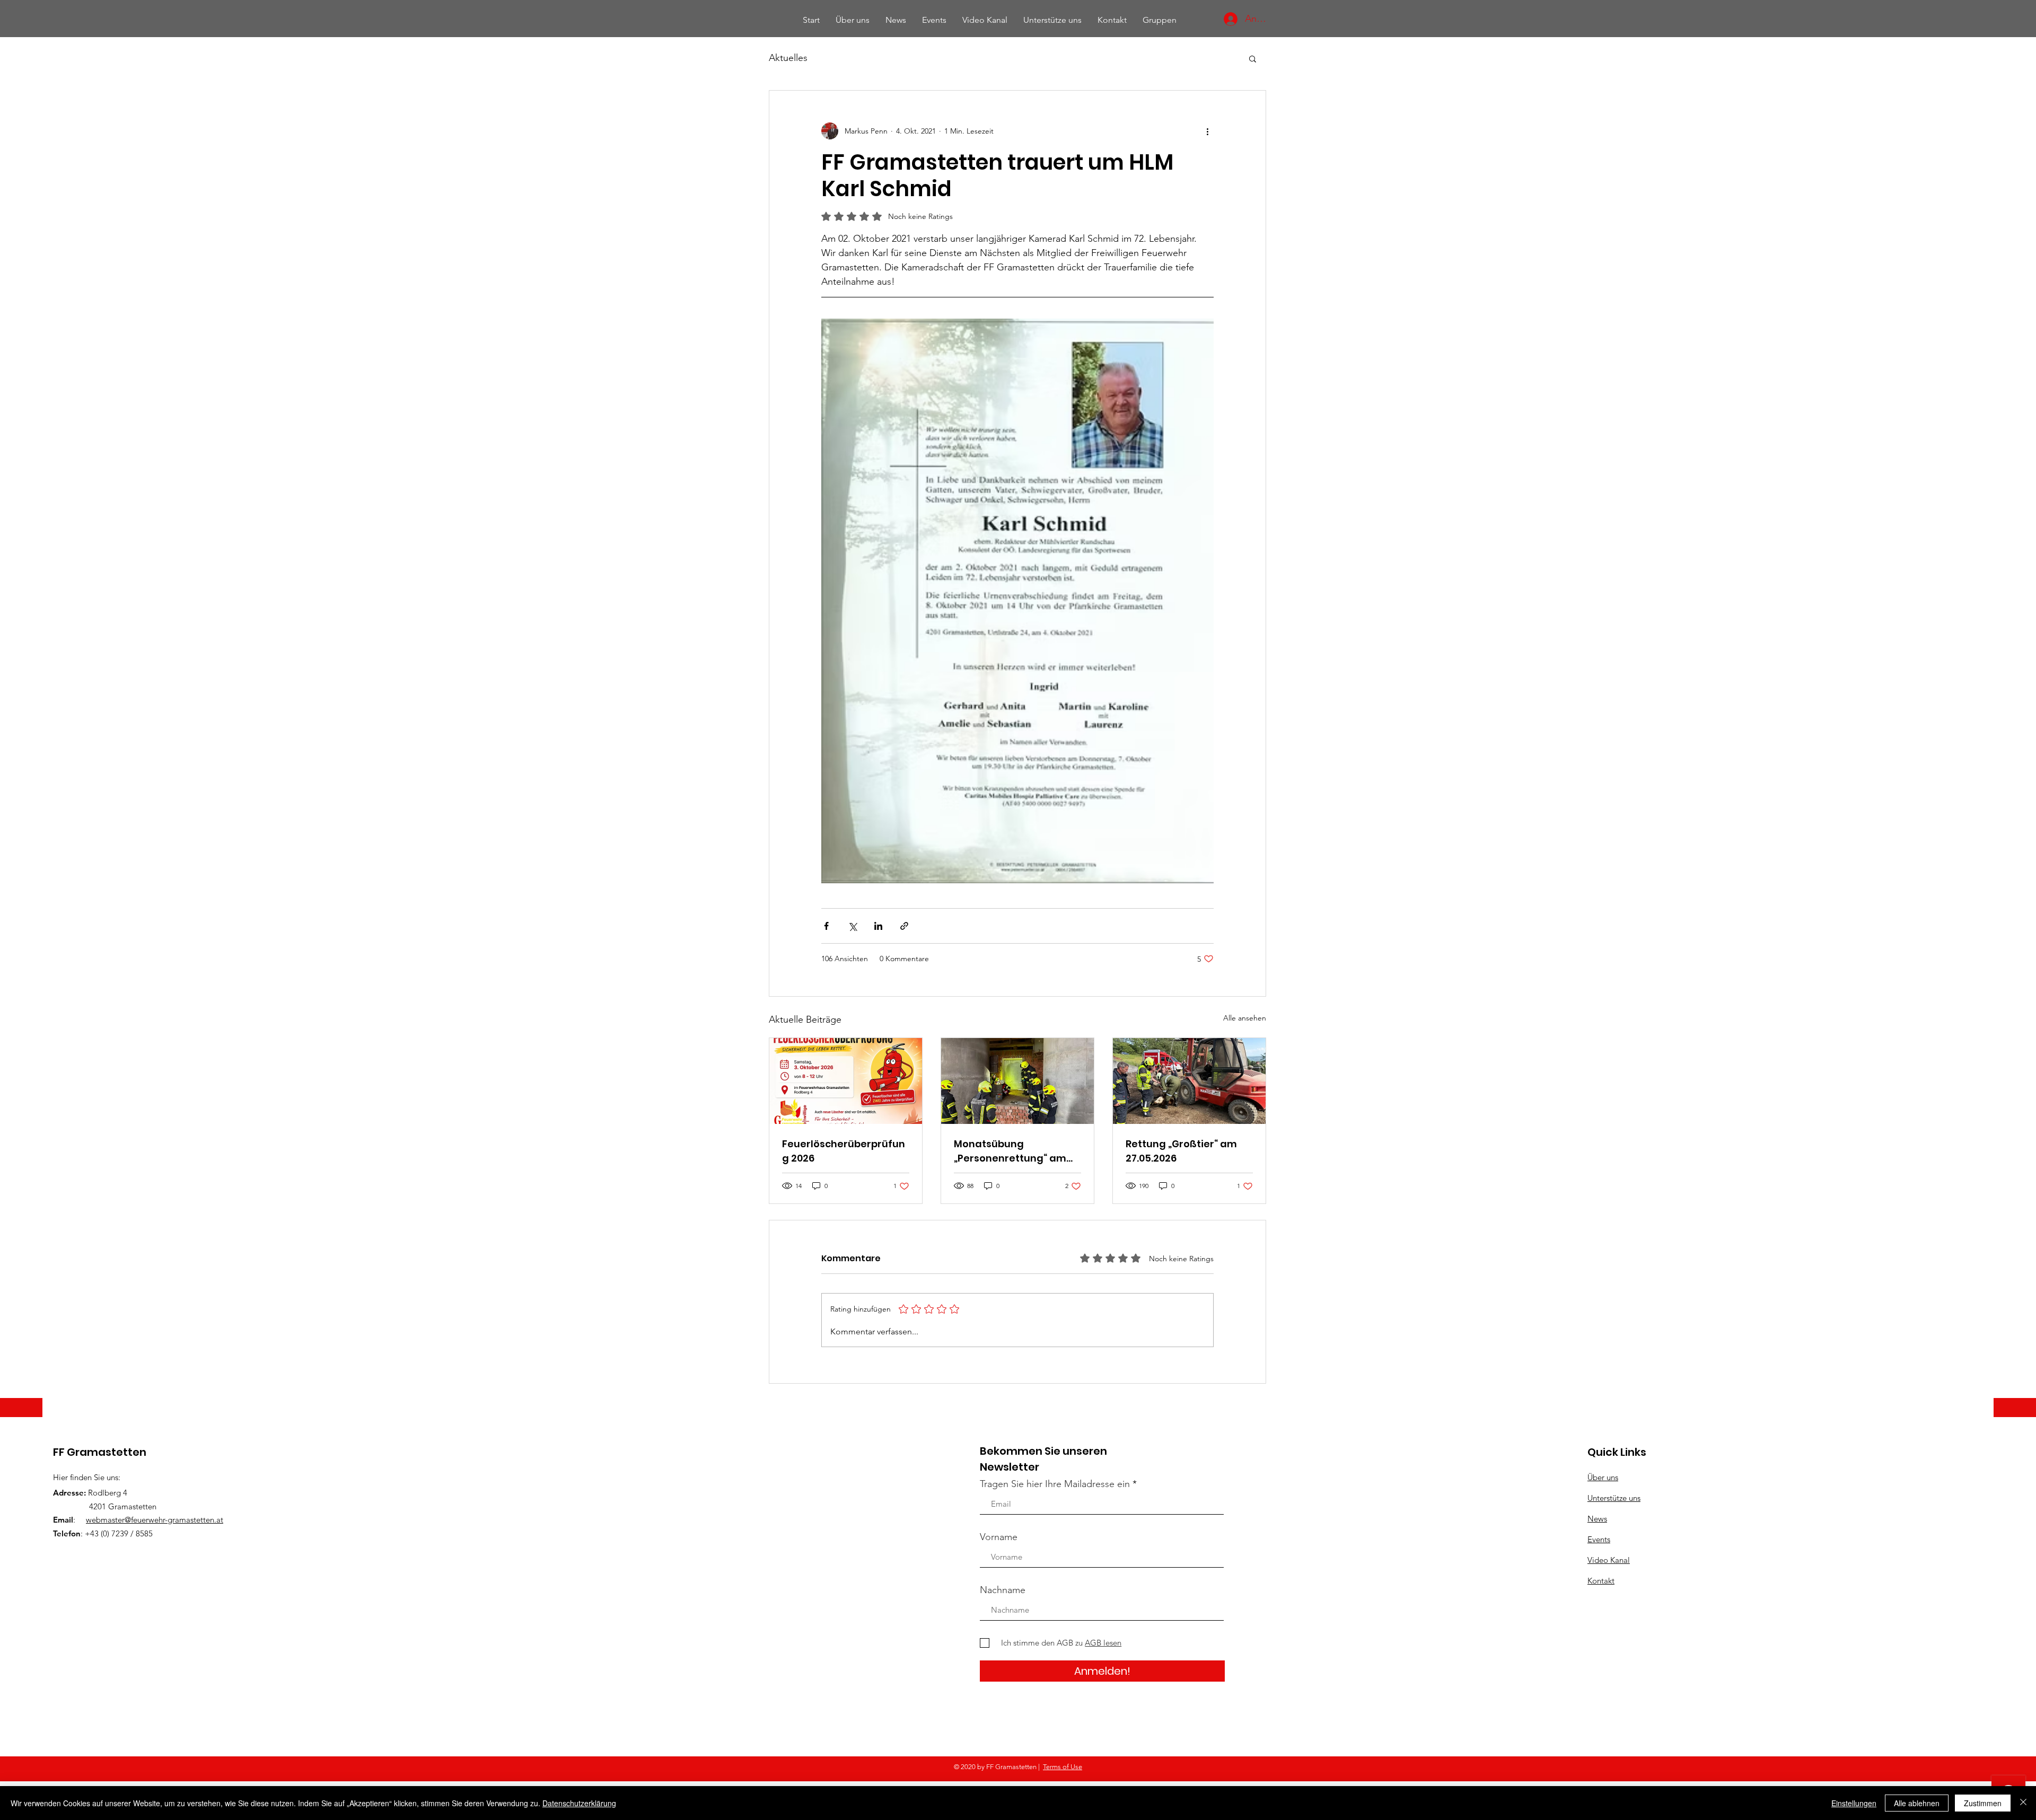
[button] (1253, 58)
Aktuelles (788, 58)
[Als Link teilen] (904, 926)
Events (1599, 1539)
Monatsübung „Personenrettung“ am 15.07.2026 (1010, 1151)
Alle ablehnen (1917, 1803)
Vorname (999, 1537)
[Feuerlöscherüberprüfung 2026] (846, 1081)
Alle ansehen (1245, 1018)
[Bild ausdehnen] (1017, 601)
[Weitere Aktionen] (1207, 131)
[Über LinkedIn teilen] (878, 926)
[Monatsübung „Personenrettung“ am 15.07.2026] (1017, 1081)
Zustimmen (1983, 1803)
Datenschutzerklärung (579, 1803)
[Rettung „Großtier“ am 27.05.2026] (1189, 1081)
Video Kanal (1609, 1560)
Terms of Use (1063, 1767)
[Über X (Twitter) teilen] (852, 926)
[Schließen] (2023, 1803)
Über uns (1603, 1477)
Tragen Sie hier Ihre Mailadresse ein (1055, 1484)
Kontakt (1601, 1581)
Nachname (1003, 1590)
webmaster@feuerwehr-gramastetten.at (155, 1520)
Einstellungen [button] (1854, 1803)
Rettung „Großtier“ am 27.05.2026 (1181, 1151)
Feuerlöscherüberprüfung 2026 (844, 1151)
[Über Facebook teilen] (826, 926)
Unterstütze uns (1614, 1498)
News (1597, 1519)
